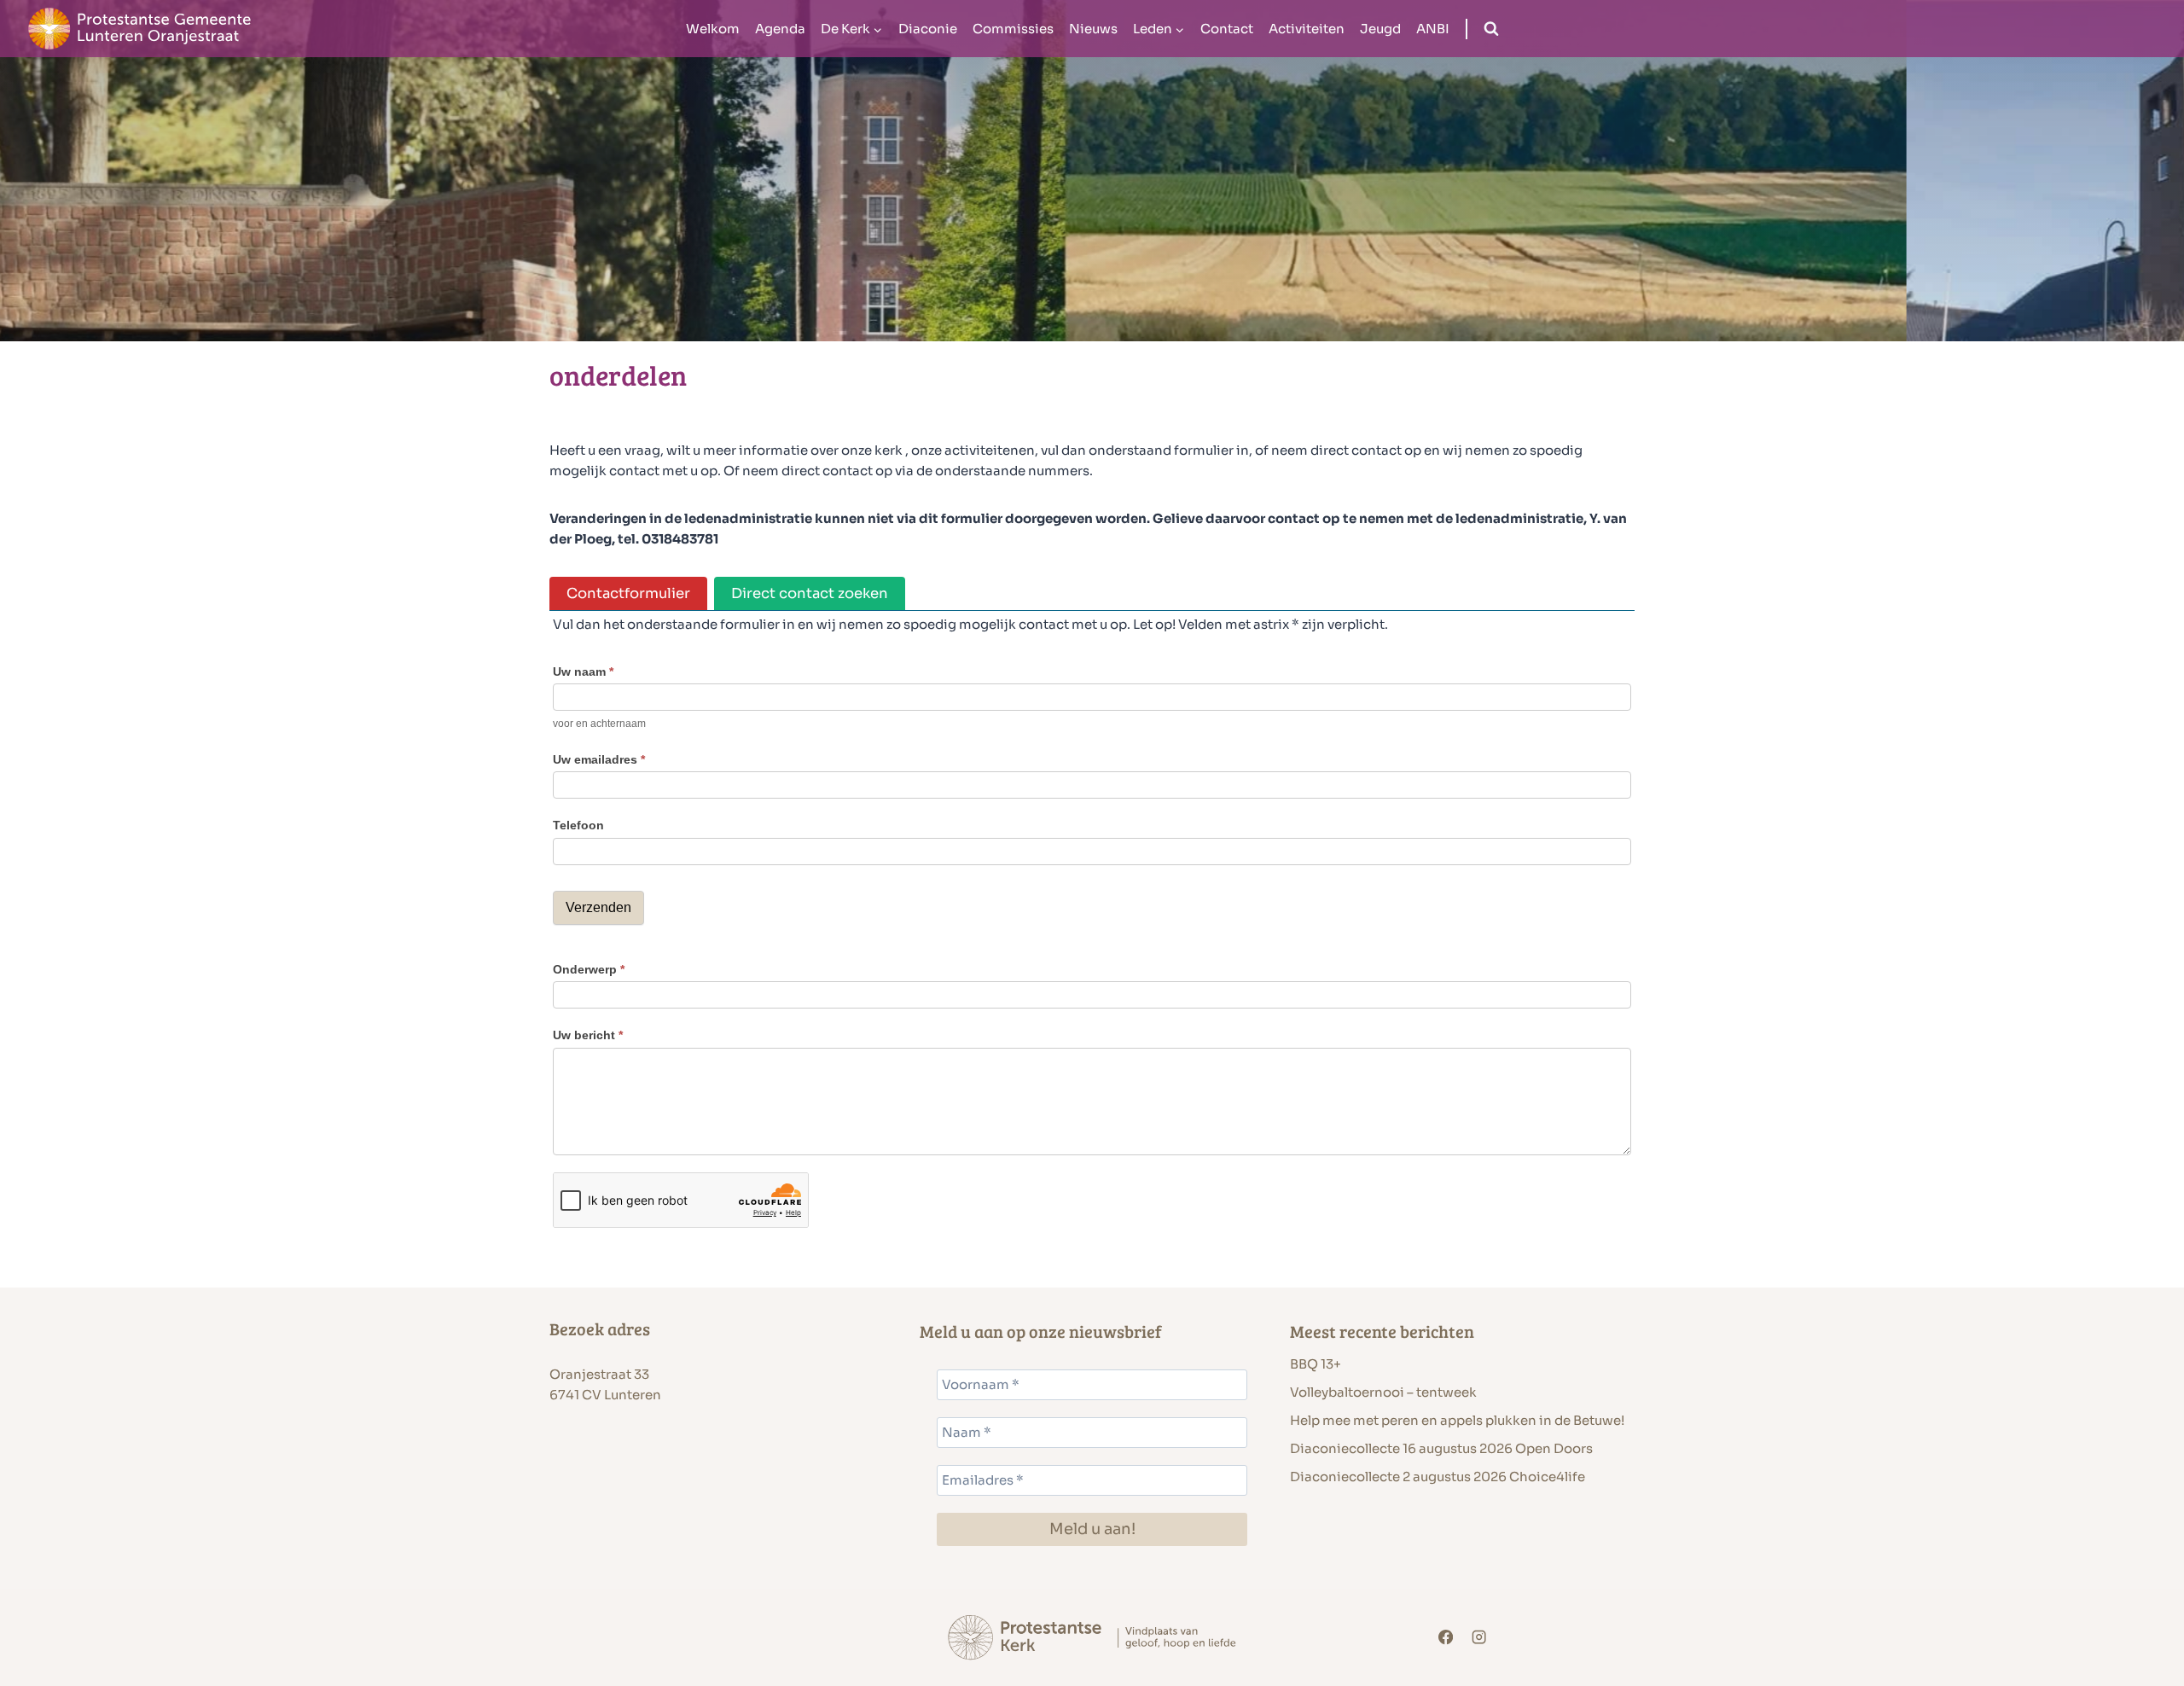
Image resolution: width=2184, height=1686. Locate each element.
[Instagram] (1480, 1638)
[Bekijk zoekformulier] (1491, 29)
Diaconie (928, 29)
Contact (1227, 29)
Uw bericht (588, 1035)
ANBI (1433, 29)
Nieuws (1093, 29)
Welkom (713, 29)
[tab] (628, 593)
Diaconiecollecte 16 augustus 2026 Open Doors (1441, 1448)
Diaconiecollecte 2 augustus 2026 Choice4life (1438, 1477)
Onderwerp (589, 969)
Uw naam (583, 671)
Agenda (780, 29)
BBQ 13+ (1316, 1364)
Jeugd (1380, 29)
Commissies (1013, 29)
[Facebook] (1446, 1638)
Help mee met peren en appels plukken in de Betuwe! (1457, 1420)
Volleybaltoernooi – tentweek (1383, 1392)
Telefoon (578, 825)
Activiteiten (1307, 29)
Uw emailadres (599, 759)
